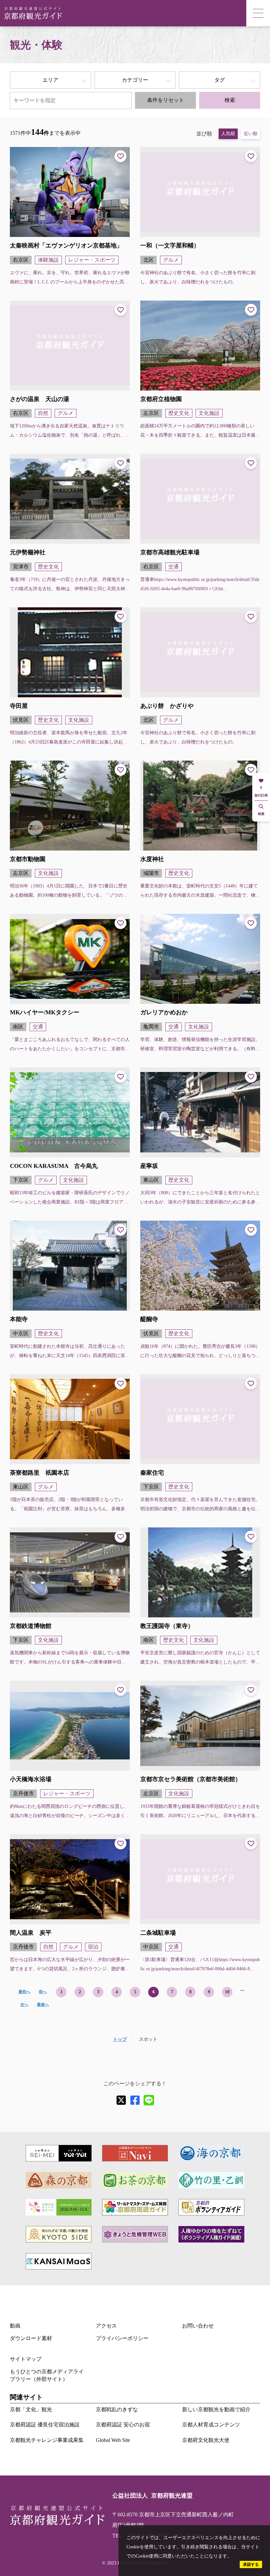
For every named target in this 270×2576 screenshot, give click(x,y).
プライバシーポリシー (122, 2338)
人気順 (228, 134)
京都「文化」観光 (31, 2409)
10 (227, 1992)
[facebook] (135, 2100)
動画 (15, 2326)
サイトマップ (26, 2359)
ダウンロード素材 (31, 2338)
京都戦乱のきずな (117, 2409)
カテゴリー (135, 80)
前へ (43, 1992)
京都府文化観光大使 (206, 2440)
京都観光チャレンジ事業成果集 (47, 2440)
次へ (24, 2005)
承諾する (251, 2564)
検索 (230, 100)
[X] (121, 2100)
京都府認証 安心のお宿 (123, 2425)
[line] (149, 2100)
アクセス (106, 2326)
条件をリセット (166, 100)
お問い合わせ (198, 2326)
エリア (50, 80)
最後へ (43, 2005)
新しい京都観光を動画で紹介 (216, 2409)
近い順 (251, 134)
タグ (220, 80)
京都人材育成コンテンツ (211, 2425)
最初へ (24, 1992)
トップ (120, 2039)
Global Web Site (113, 2440)
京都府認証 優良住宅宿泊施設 (45, 2425)
